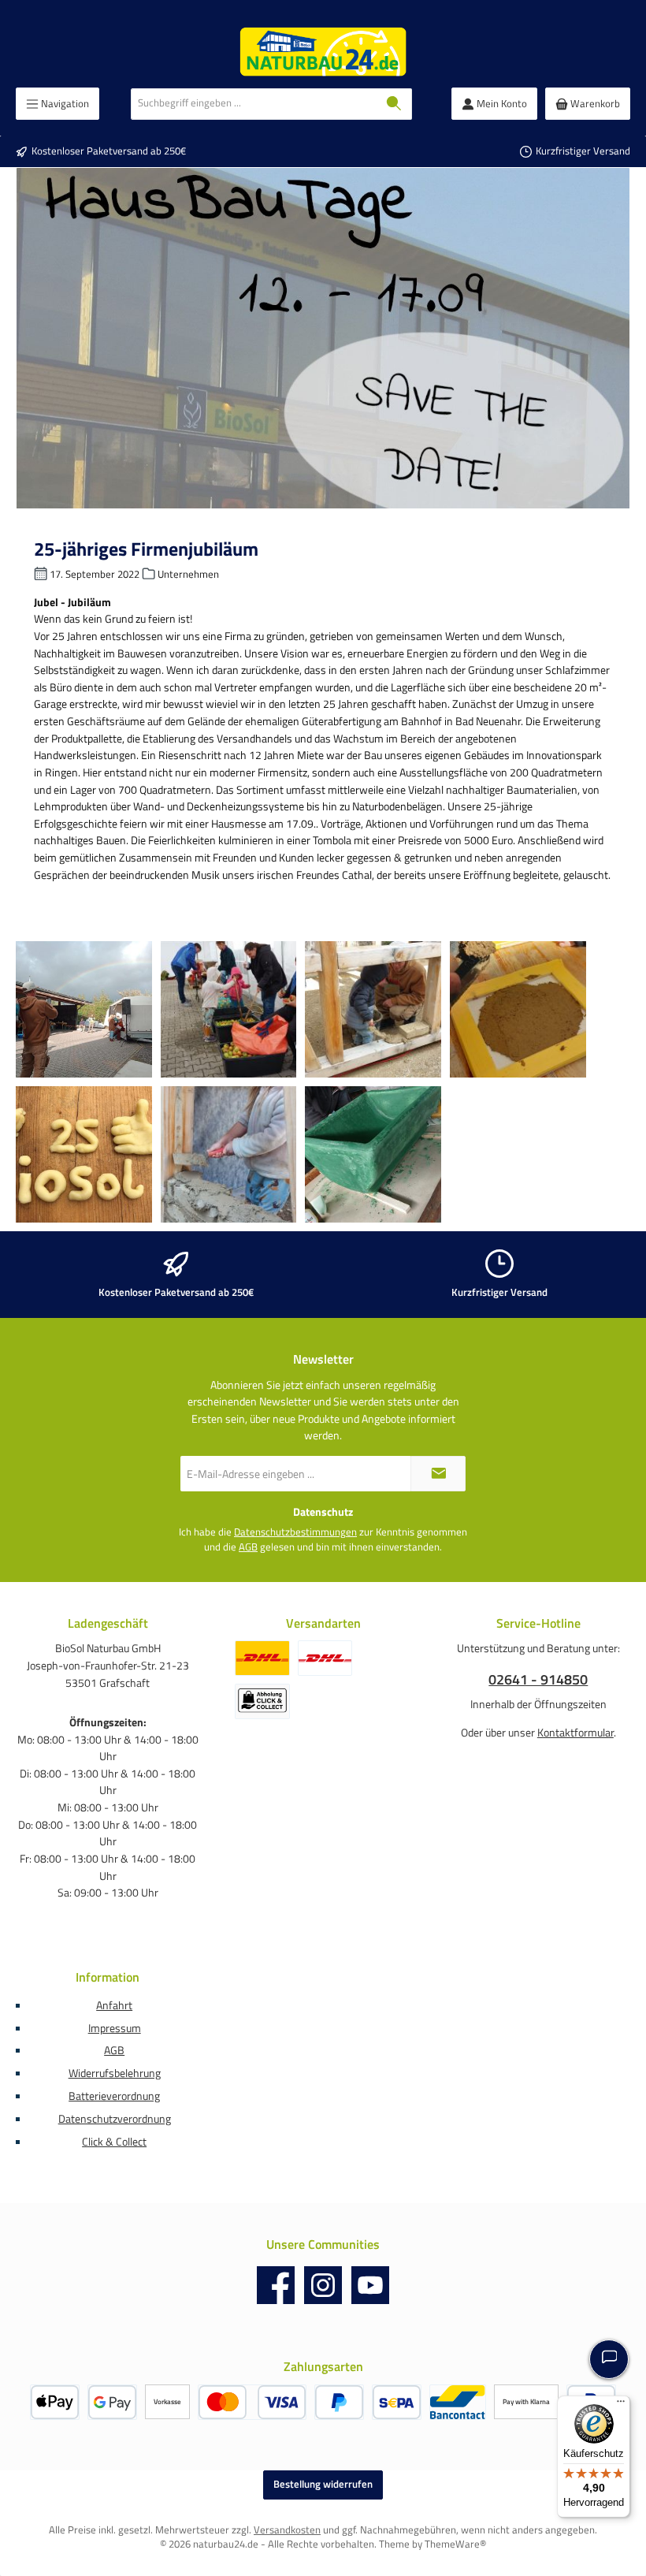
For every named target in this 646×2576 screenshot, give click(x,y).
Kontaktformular (575, 1733)
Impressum (115, 2028)
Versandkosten (287, 2530)
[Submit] (438, 1474)
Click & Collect (114, 2142)
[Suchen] (394, 104)
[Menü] (621, 2405)
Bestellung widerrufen (323, 2484)
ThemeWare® (455, 2544)
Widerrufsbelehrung (115, 2073)
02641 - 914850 (538, 1679)
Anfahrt (114, 2005)
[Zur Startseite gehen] (323, 52)
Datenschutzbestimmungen (295, 1532)
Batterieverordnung (114, 2096)
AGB (248, 1547)
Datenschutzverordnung (115, 2119)
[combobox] (254, 104)
